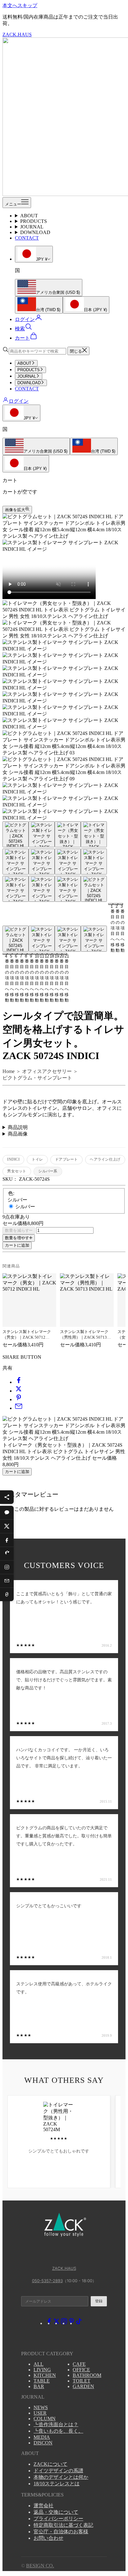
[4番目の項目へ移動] (94, 834)
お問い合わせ (48, 2538)
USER (40, 2413)
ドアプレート (66, 1159)
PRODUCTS (34, 221)
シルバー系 (48, 1171)
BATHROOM (87, 2375)
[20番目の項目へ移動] (68, 939)
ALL (39, 2364)
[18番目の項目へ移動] (16, 939)
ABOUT (29, 216)
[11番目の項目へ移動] (68, 889)
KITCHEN (45, 2375)
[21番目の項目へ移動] (94, 939)
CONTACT (27, 238)
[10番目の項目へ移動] (42, 889)
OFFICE (81, 2370)
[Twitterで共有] (19, 1391)
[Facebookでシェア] (7, 1540)
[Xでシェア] (7, 1526)
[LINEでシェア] (7, 1513)
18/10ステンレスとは (57, 2484)
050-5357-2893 (47, 2281)
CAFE (79, 2364)
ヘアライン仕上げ (105, 1159)
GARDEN (83, 2386)
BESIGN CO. (40, 2566)
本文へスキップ (20, 5)
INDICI (13, 1159)
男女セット (17, 1171)
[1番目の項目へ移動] (16, 834)
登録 (99, 2301)
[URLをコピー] (7, 1594)
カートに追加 (17, 1245)
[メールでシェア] (7, 1581)
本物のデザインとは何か (61, 2477)
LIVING (42, 2370)
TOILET (82, 2381)
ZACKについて (50, 2464)
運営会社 (43, 2506)
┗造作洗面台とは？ (56, 2424)
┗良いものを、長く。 (58, 2431)
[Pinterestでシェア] (7, 1553)
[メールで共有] (19, 1408)
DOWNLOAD (35, 232)
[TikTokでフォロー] (79, 2323)
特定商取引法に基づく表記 (63, 2525)
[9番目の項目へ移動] (16, 889)
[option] (49, 288)
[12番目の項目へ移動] (94, 889)
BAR (39, 2386)
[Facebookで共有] (19, 1382)
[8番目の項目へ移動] (94, 862)
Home (9, 1071)
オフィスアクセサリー (47, 1071)
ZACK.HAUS (64, 2268)
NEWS (41, 2407)
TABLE (42, 2381)
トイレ (37, 1159)
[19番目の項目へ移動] (42, 939)
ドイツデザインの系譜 (58, 2471)
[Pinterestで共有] (19, 1399)
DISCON (43, 2443)
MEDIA (42, 2437)
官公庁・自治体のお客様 (61, 2532)
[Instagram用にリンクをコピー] (7, 1567)
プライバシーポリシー (58, 2519)
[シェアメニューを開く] (7, 1497)
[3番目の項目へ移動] (68, 834)
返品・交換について (56, 2512)
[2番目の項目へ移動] (42, 834)
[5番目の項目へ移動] (16, 862)
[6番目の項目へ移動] (42, 862)
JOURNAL (32, 227)
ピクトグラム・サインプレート (37, 1078)
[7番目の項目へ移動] (68, 862)
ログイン (19, 401)
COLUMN (45, 2419)
